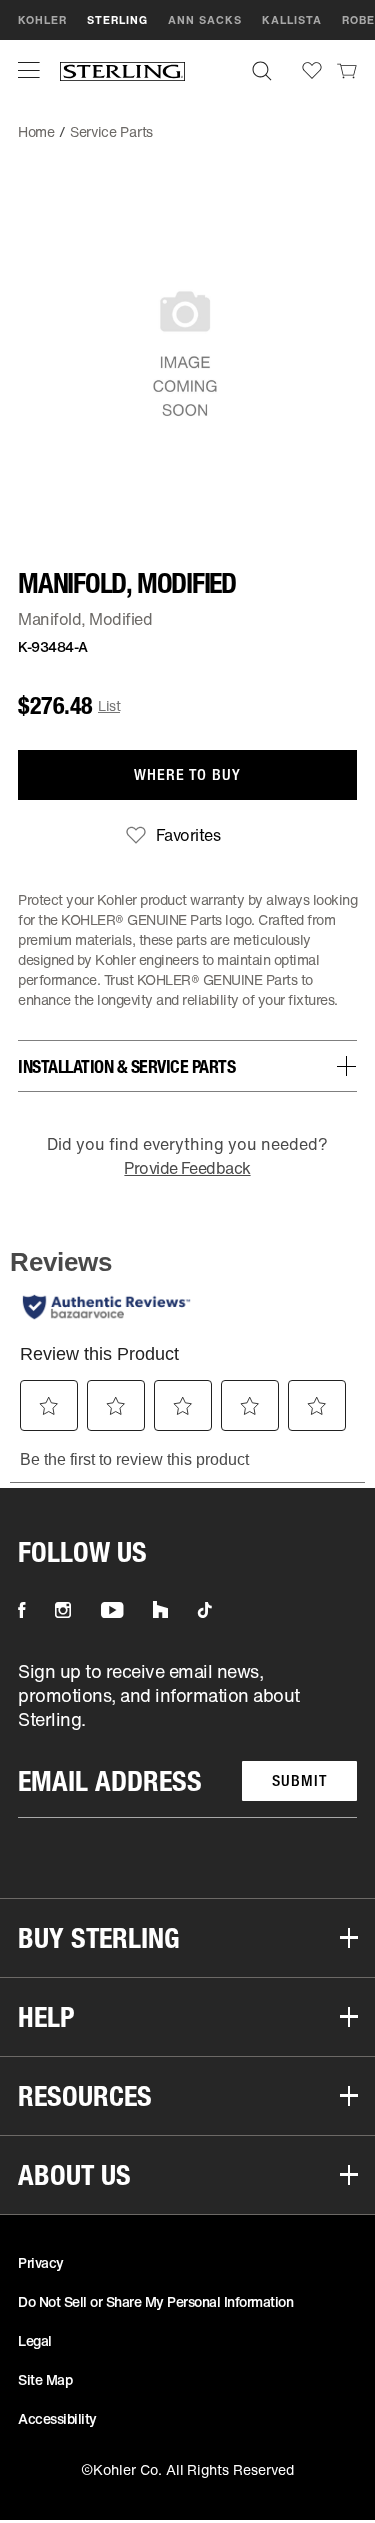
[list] (187, 1738)
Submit (299, 1780)
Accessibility (57, 2418)
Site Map (45, 2379)
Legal (35, 2340)
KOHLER (42, 20)
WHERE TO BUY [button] (187, 774)
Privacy (41, 2262)
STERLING (117, 20)
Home (36, 131)
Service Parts (111, 131)
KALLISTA (292, 20)
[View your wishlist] (312, 70)
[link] (347, 70)
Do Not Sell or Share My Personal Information (155, 2301)
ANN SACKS (205, 20)
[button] (29, 70)
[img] (122, 70)
